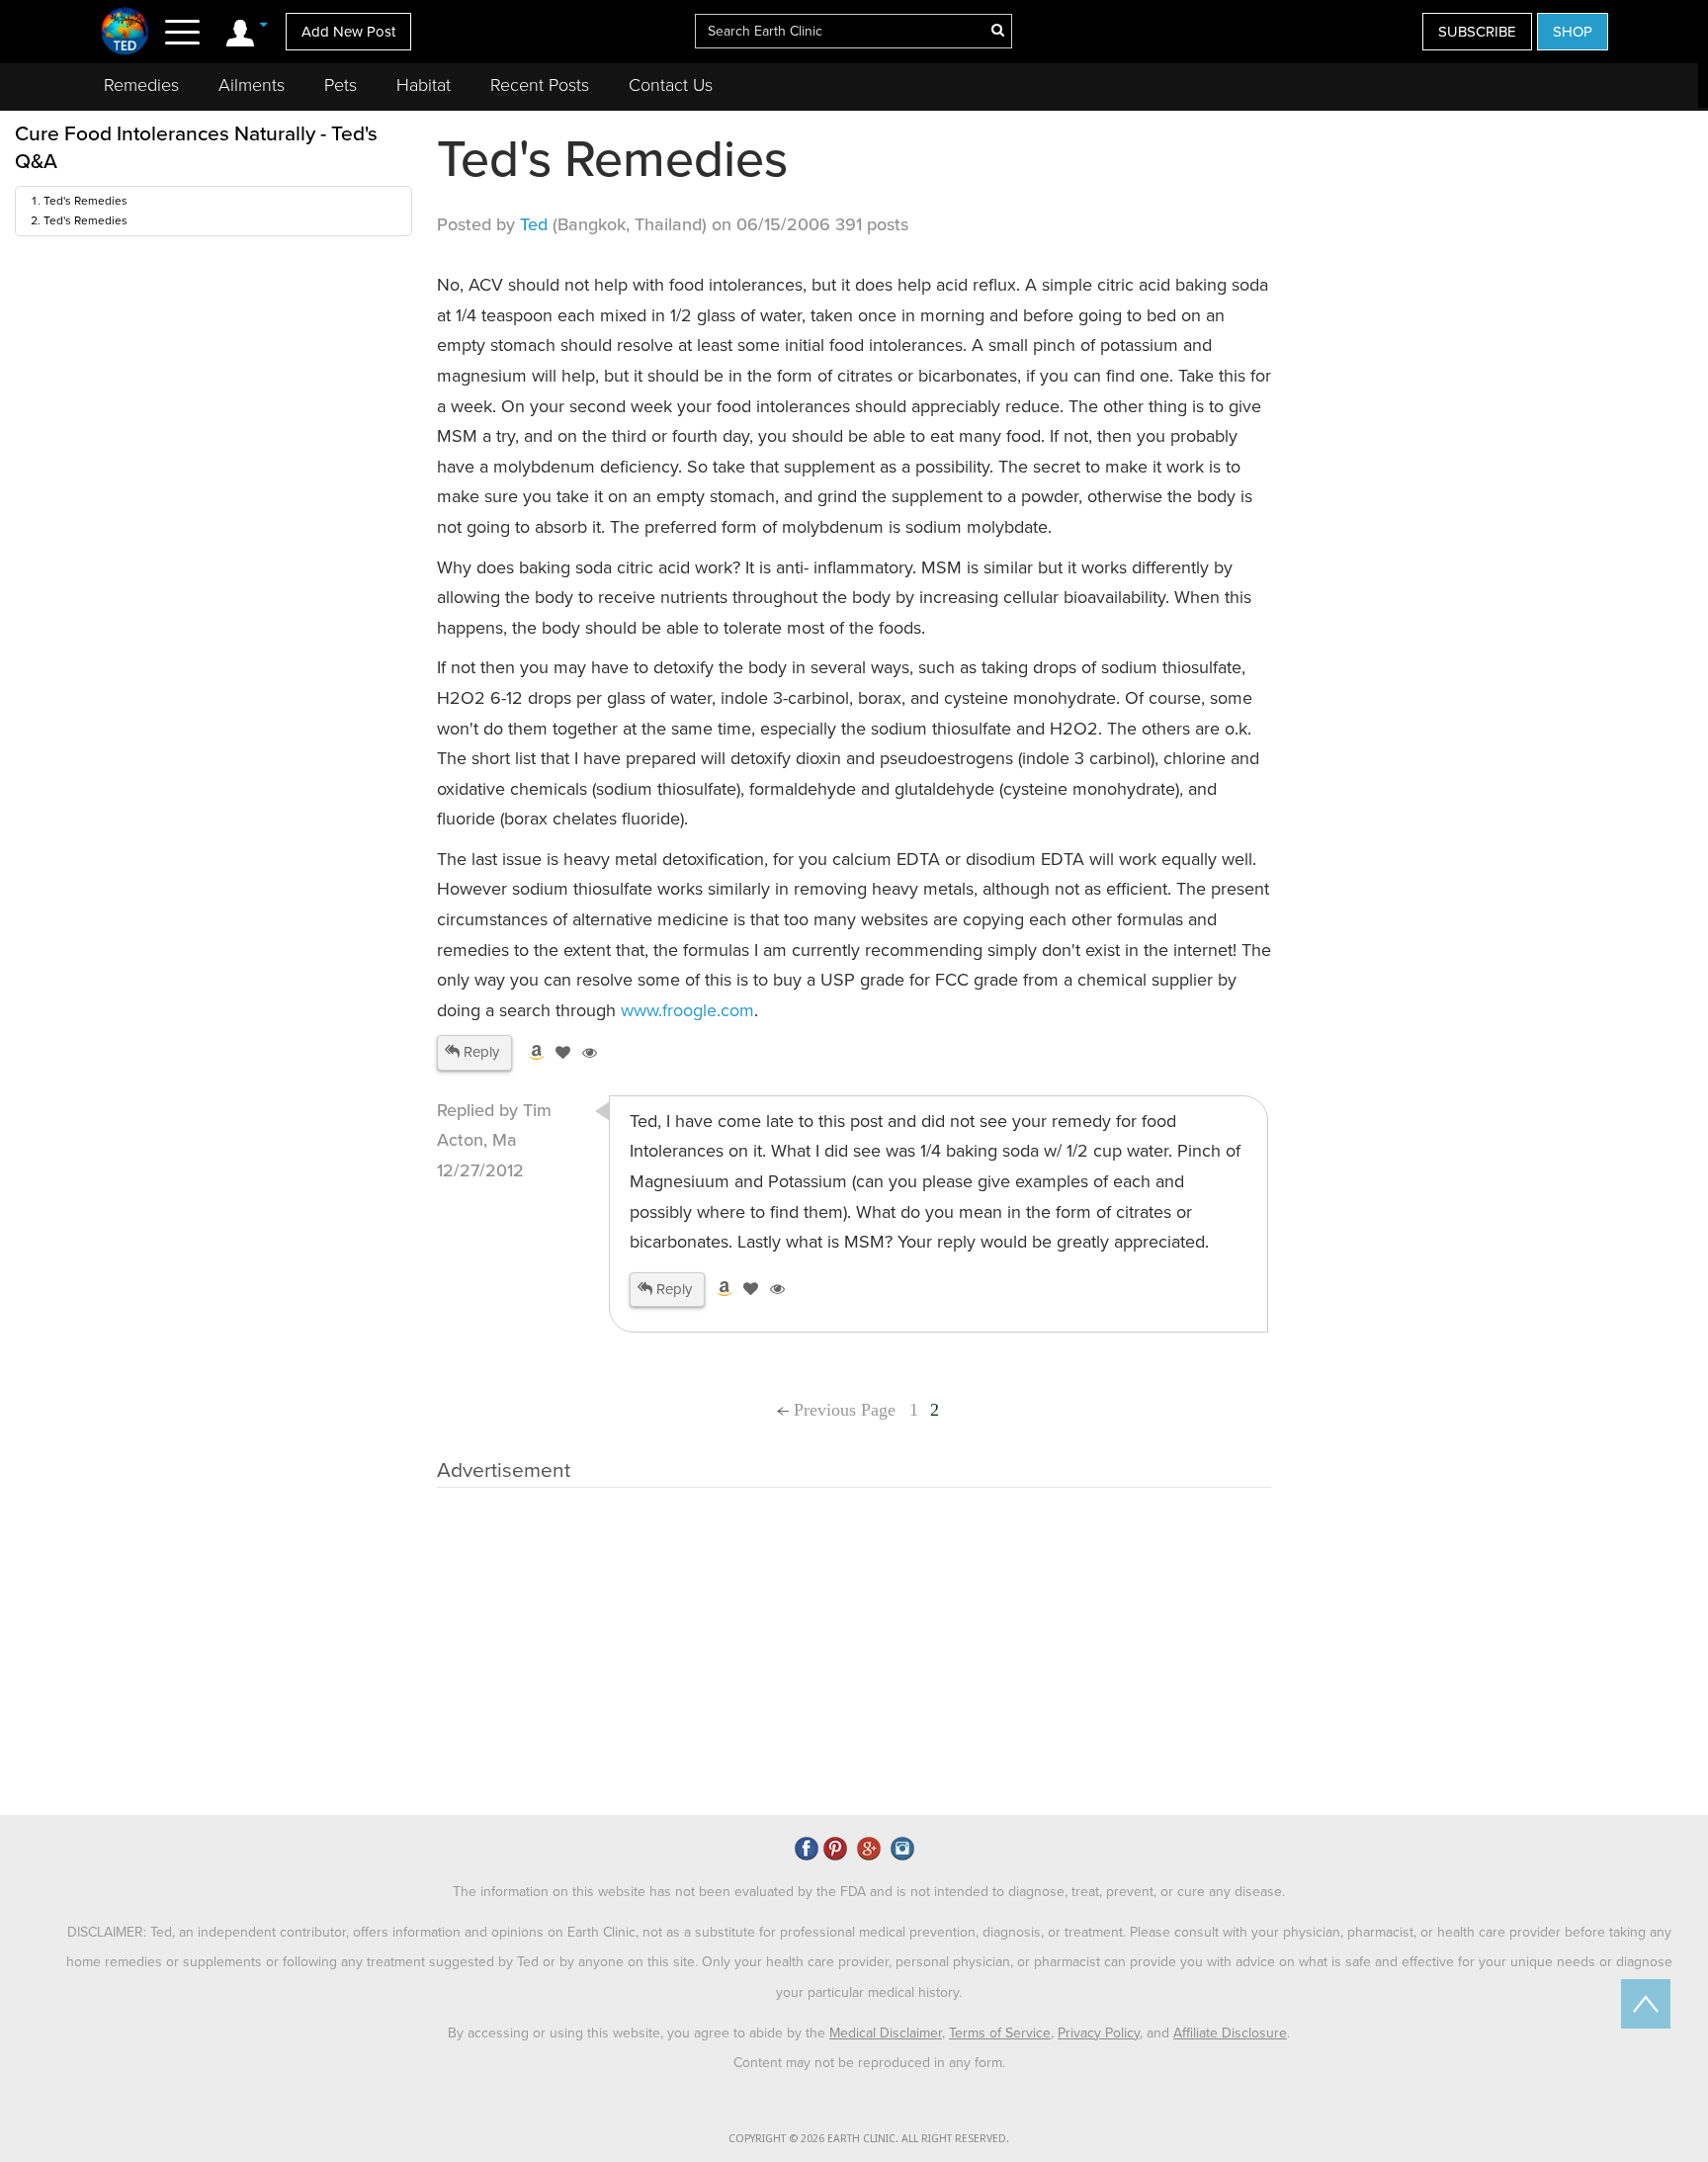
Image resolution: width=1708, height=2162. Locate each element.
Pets (341, 85)
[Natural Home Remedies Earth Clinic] (125, 31)
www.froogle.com (687, 1010)
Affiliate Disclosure (1230, 2033)
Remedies (141, 85)
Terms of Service (1000, 2033)
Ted (534, 224)
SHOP (1573, 32)
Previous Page (842, 1410)
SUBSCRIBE (1477, 32)
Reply (479, 1052)
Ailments (252, 85)
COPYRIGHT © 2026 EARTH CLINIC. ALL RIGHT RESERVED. (869, 2139)
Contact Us (671, 85)
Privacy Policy (1099, 2033)
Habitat (424, 85)
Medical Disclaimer (886, 2033)
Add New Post (348, 32)
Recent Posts (540, 85)
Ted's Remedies (85, 201)
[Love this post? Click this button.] (559, 1053)
